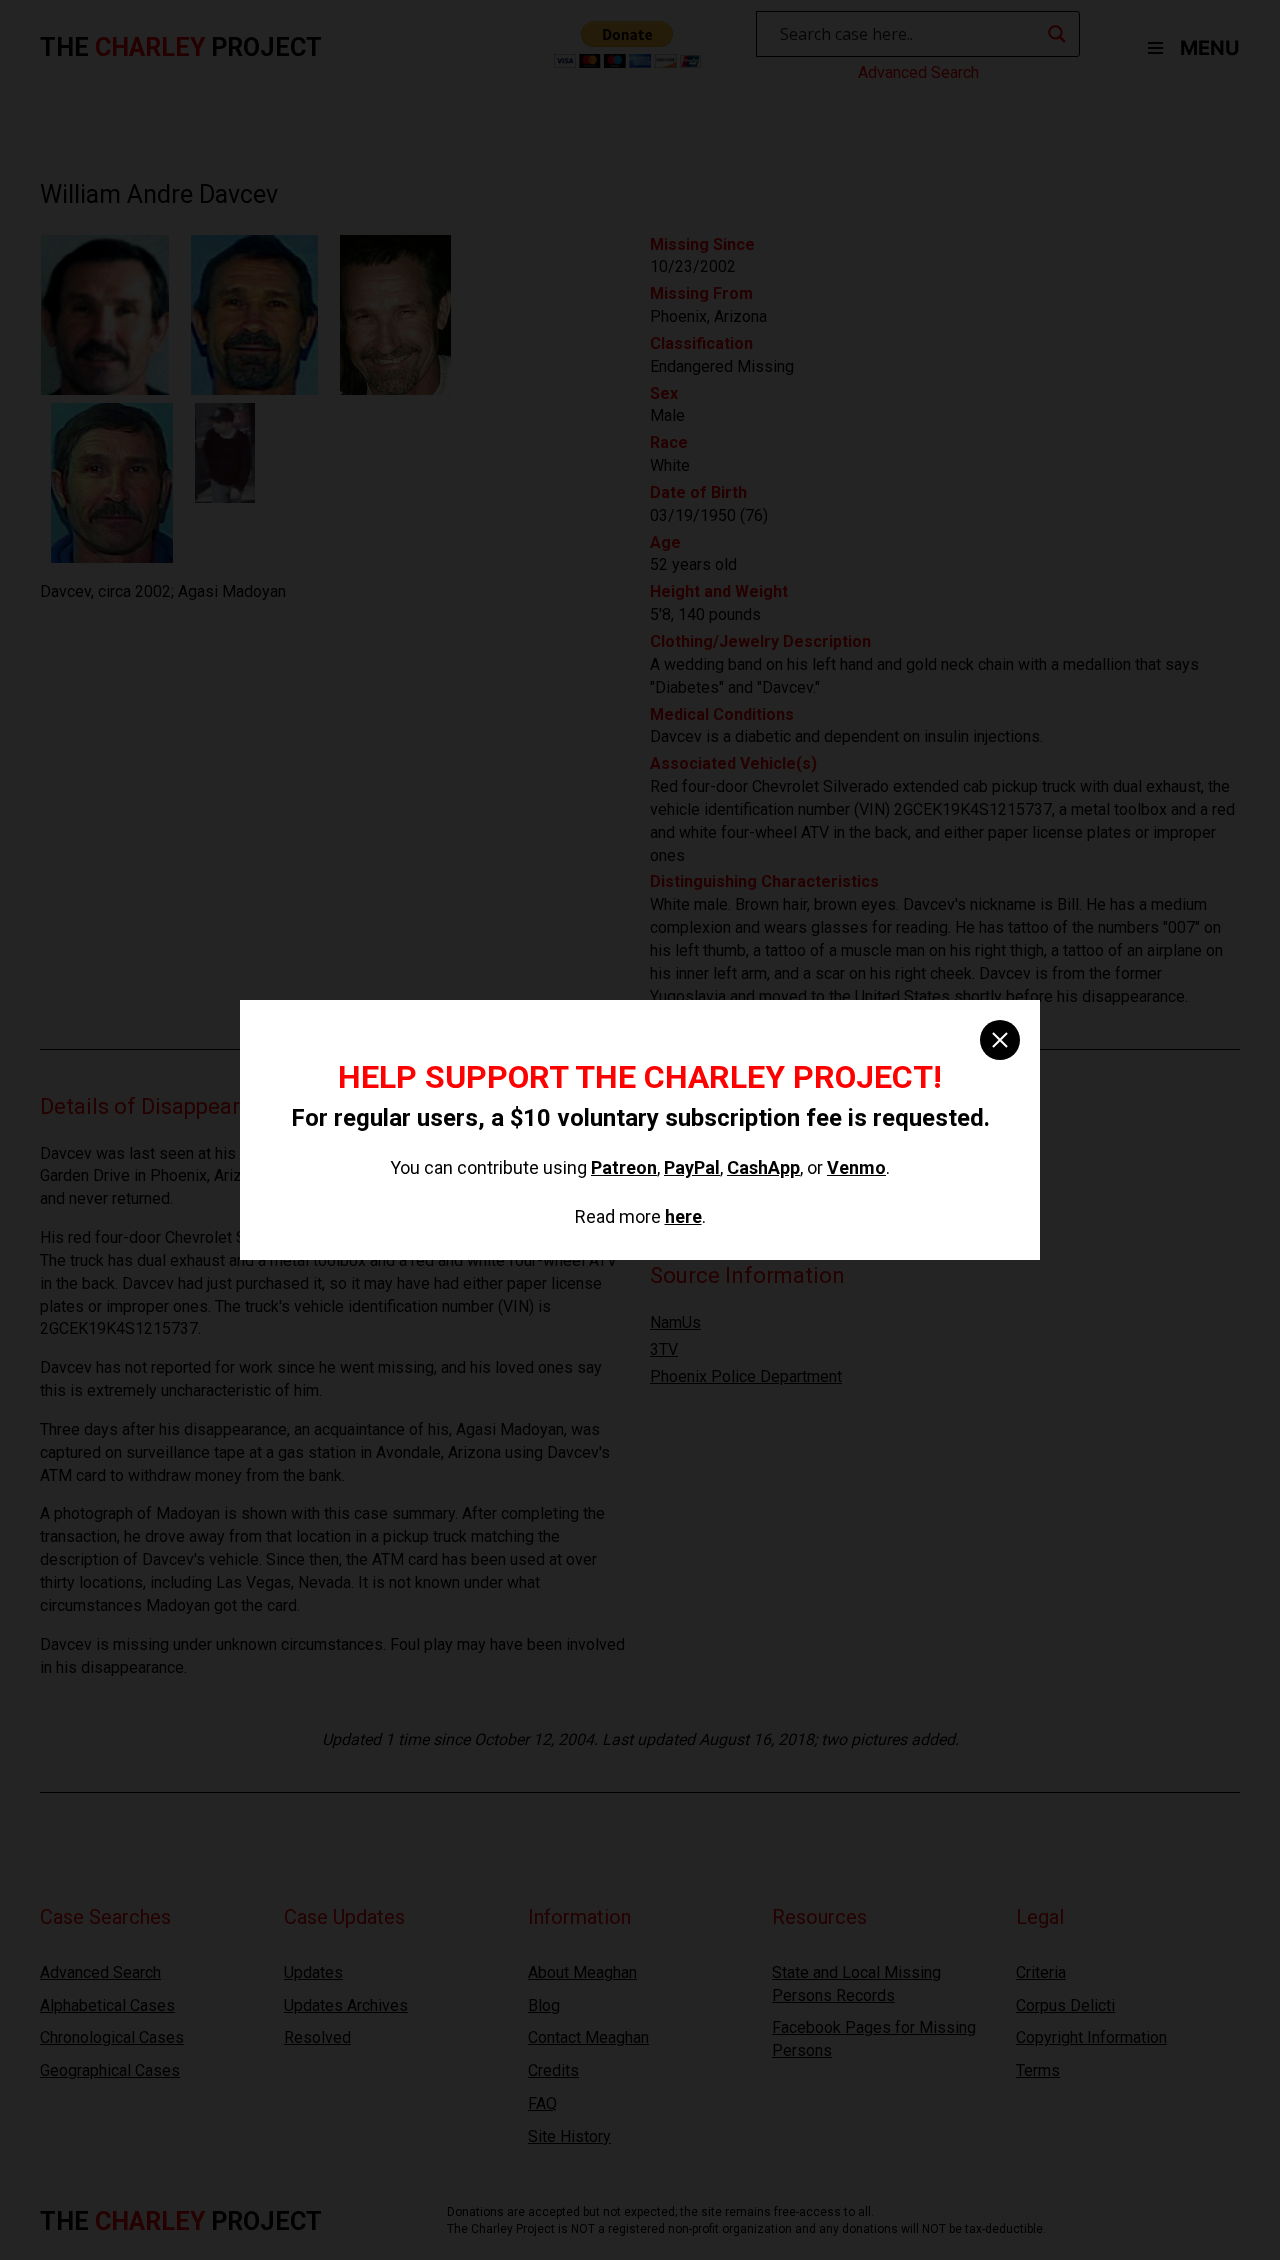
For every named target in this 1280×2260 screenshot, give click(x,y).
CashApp (763, 1167)
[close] (1000, 1040)
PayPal (692, 1167)
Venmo (856, 1167)
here (683, 1216)
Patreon (624, 1167)
